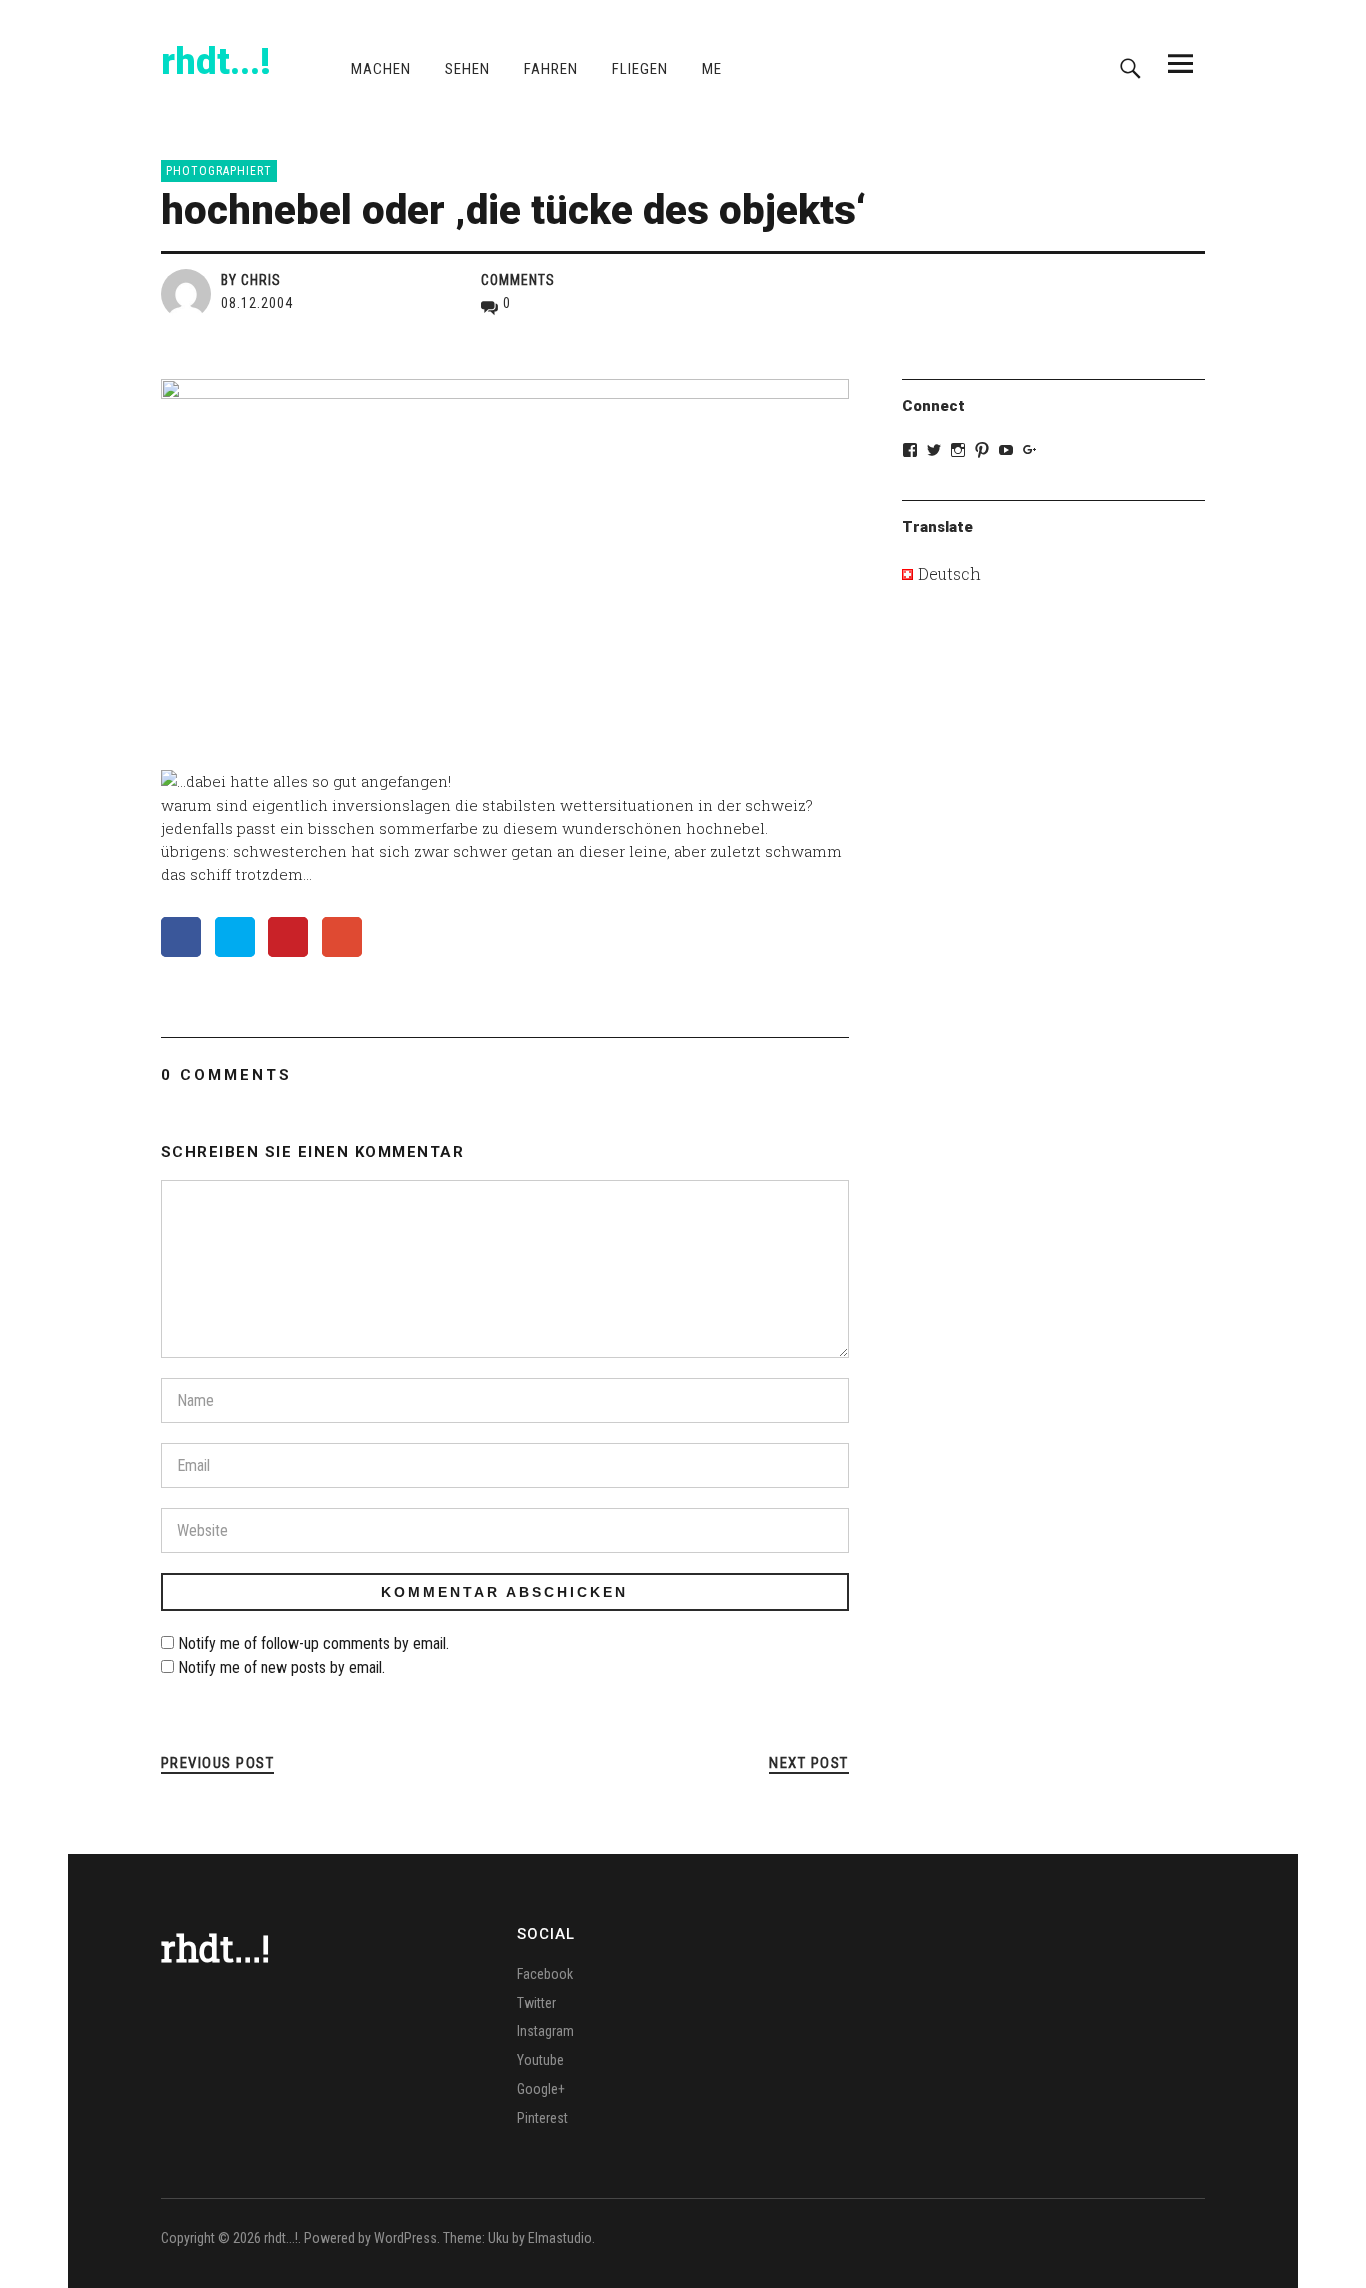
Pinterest (542, 2118)
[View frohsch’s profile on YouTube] (1006, 450)
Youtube (540, 2060)
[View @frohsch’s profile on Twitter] (934, 450)
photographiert (219, 171)
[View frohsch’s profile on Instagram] (958, 450)
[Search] (1130, 63)
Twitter (536, 2003)
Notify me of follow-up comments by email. (313, 1643)
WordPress (405, 2238)
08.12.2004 (257, 303)
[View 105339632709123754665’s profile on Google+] (1030, 450)
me (712, 69)
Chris (261, 280)
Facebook (545, 1974)
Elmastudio (560, 2238)
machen (381, 69)
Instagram (545, 2031)
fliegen (640, 69)
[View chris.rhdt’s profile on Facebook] (910, 450)
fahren (551, 69)
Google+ (541, 2089)
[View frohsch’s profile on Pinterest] (982, 450)
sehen (467, 69)
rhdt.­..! (216, 62)
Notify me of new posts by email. (281, 1667)
